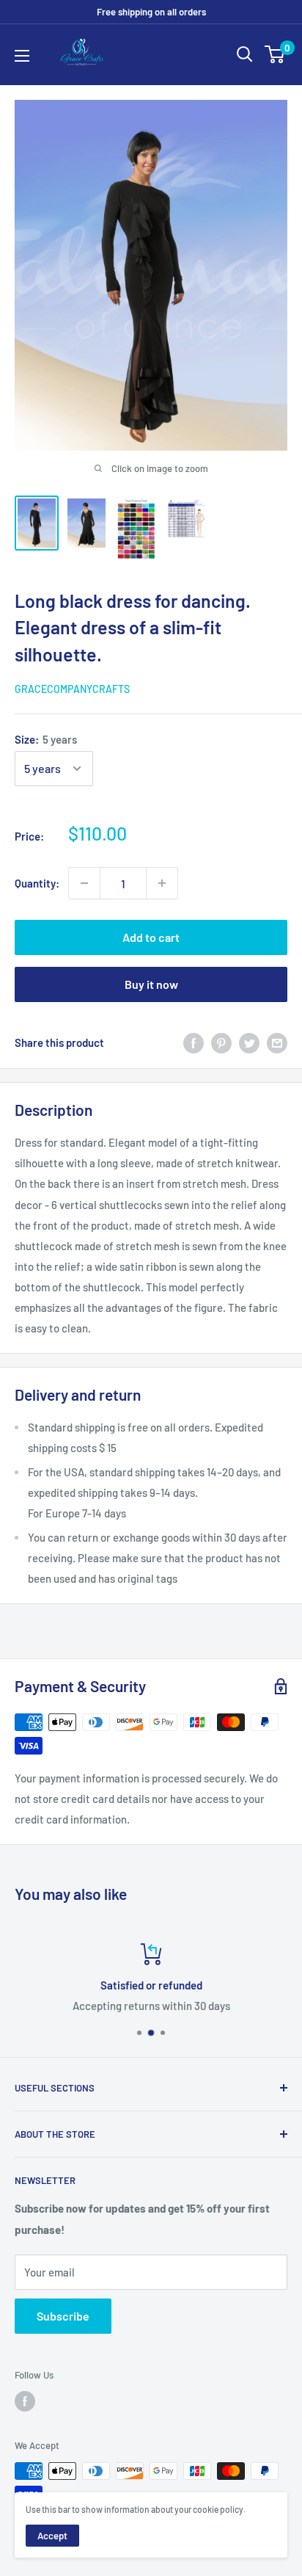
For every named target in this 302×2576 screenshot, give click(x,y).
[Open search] (245, 54)
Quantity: (37, 883)
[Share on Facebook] (194, 1042)
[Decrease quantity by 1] (84, 883)
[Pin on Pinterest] (221, 1042)
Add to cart (151, 937)
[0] (275, 54)
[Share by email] (277, 1042)
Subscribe (63, 2316)
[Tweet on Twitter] (249, 1042)
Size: (46, 739)
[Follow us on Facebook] (25, 2401)
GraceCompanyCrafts (72, 689)
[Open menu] (22, 56)
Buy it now (151, 984)
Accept (52, 2536)
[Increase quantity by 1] (162, 883)
